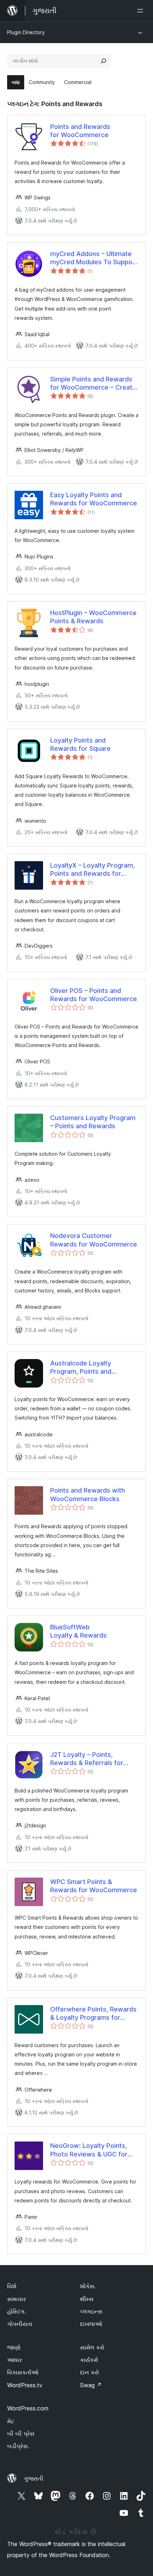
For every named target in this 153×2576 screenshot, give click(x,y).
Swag (91, 2385)
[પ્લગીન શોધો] (104, 61)
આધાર (15, 2360)
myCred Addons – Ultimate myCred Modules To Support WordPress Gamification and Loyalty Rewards (94, 258)
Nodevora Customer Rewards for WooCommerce (94, 1240)
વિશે (12, 2286)
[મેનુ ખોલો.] (142, 11)
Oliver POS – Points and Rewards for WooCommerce (94, 995)
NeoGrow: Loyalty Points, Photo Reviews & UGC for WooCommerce (89, 2150)
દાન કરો (89, 2372)
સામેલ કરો (92, 2347)
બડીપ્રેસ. (18, 2446)
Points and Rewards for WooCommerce (80, 131)
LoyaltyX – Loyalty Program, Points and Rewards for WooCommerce (93, 870)
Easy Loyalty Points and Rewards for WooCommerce (94, 499)
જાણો (14, 2347)
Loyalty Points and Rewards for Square (80, 744)
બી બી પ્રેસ (21, 2434)
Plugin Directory (26, 32)
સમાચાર (17, 2299)
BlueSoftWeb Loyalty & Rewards (78, 1631)
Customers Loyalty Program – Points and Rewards (93, 1122)
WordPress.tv (25, 2385)
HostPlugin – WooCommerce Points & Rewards (93, 617)
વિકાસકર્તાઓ (23, 2372)
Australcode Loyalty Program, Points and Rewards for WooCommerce (94, 1368)
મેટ (11, 2421)
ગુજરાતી (34, 2478)
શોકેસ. (88, 2286)
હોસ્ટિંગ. (17, 2311)
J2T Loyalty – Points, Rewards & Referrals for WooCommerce (87, 1759)
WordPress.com (28, 2408)
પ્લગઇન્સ (91, 2311)
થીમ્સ (87, 2299)
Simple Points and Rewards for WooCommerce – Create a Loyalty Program (93, 384)
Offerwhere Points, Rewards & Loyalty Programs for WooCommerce (93, 2014)
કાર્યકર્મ (89, 2360)
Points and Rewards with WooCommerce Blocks (88, 1494)
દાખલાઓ (91, 2324)
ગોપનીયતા (20, 2324)
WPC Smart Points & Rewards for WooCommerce (94, 1886)
